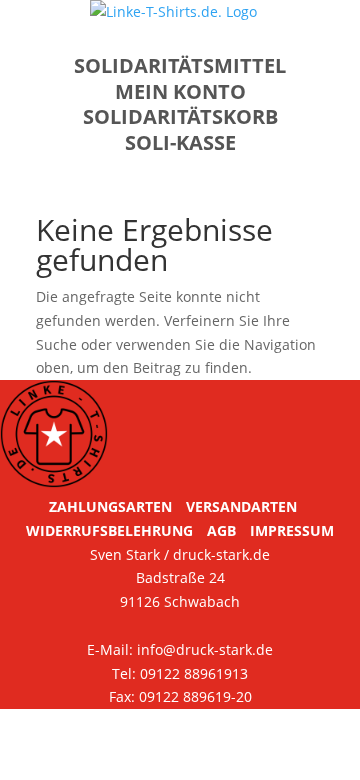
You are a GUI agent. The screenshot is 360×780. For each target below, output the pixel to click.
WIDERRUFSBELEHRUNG (109, 530)
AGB (221, 530)
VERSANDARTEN (241, 506)
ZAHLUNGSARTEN (110, 506)
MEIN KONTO (180, 91)
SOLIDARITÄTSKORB (180, 116)
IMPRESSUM (292, 530)
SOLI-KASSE (180, 142)
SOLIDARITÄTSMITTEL (180, 65)
